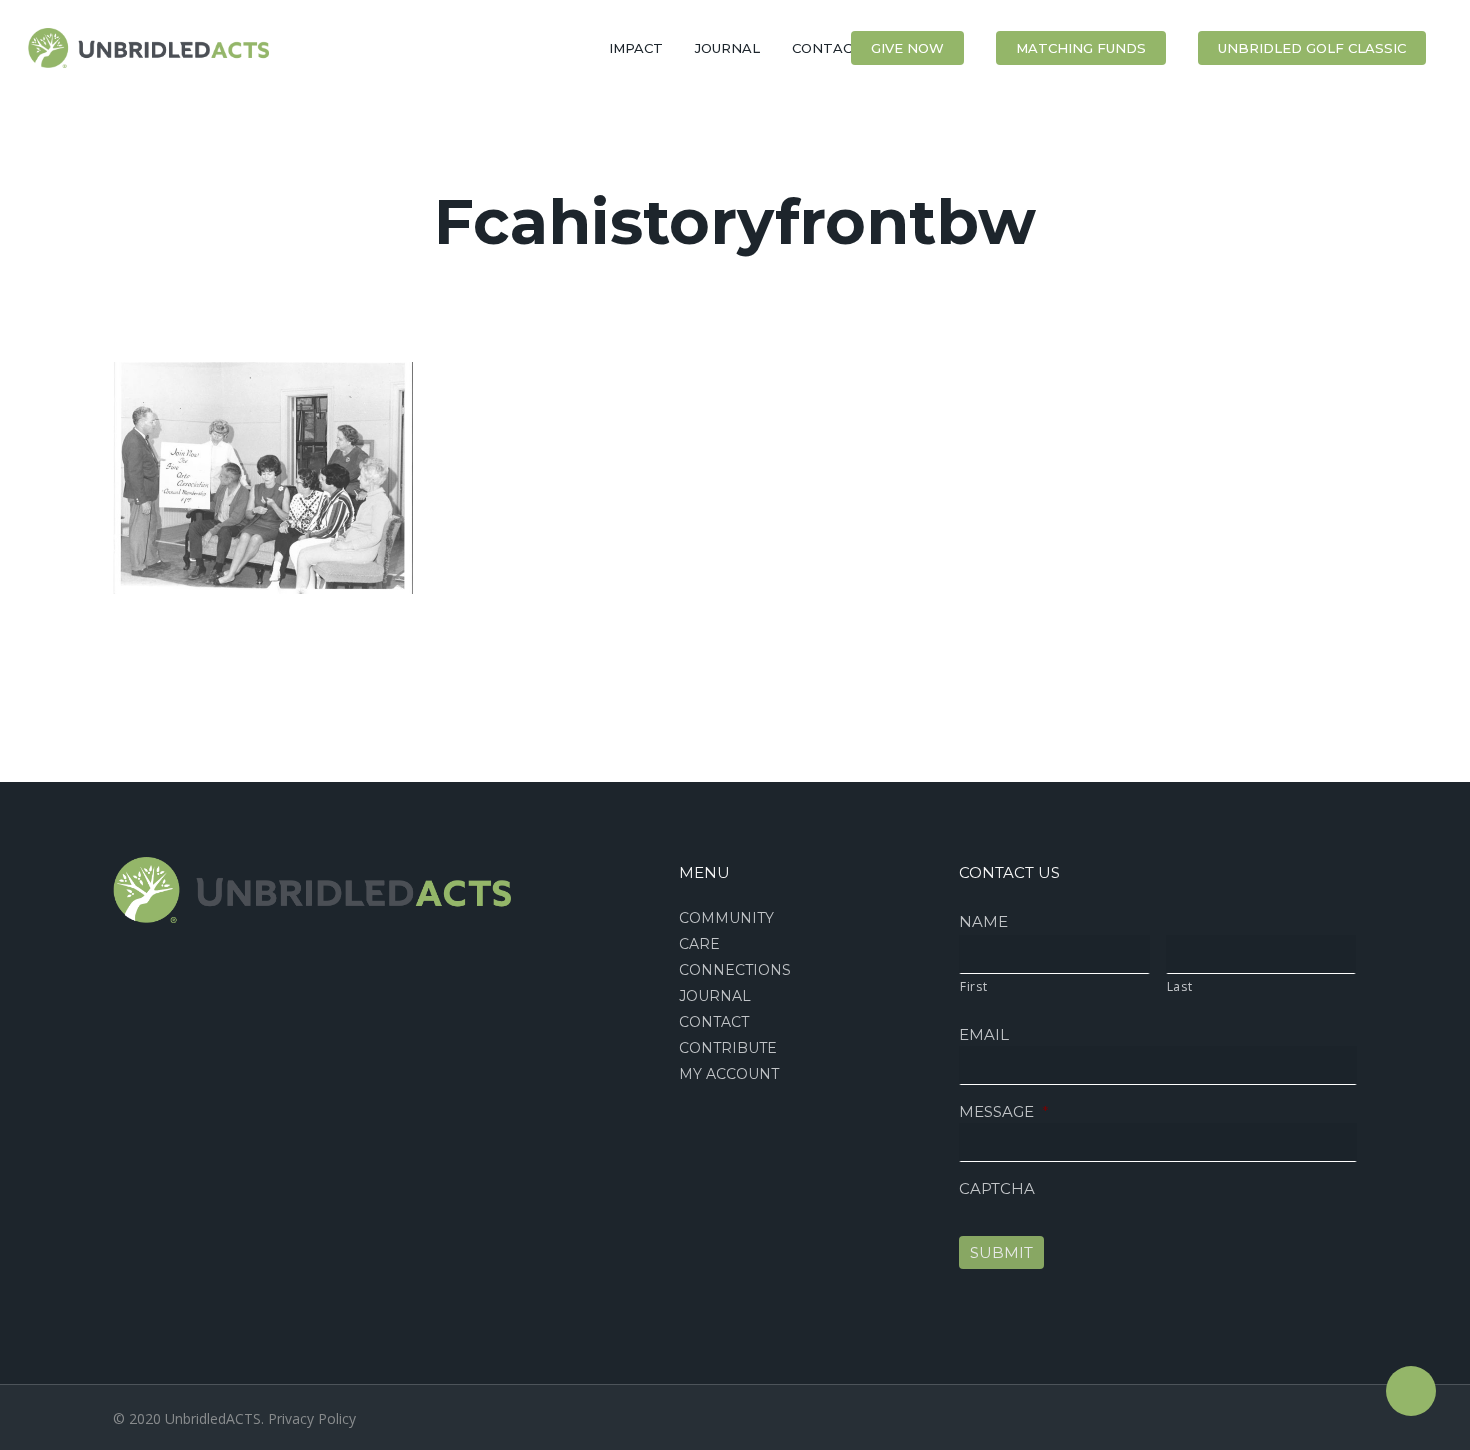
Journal (715, 996)
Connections (735, 970)
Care (699, 944)
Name (983, 921)
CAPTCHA (997, 1188)
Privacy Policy (312, 1418)
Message (1004, 1111)
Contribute (728, 1048)
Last (1180, 986)
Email (984, 1034)
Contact (714, 1022)
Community (726, 918)
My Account (729, 1074)
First (973, 986)
